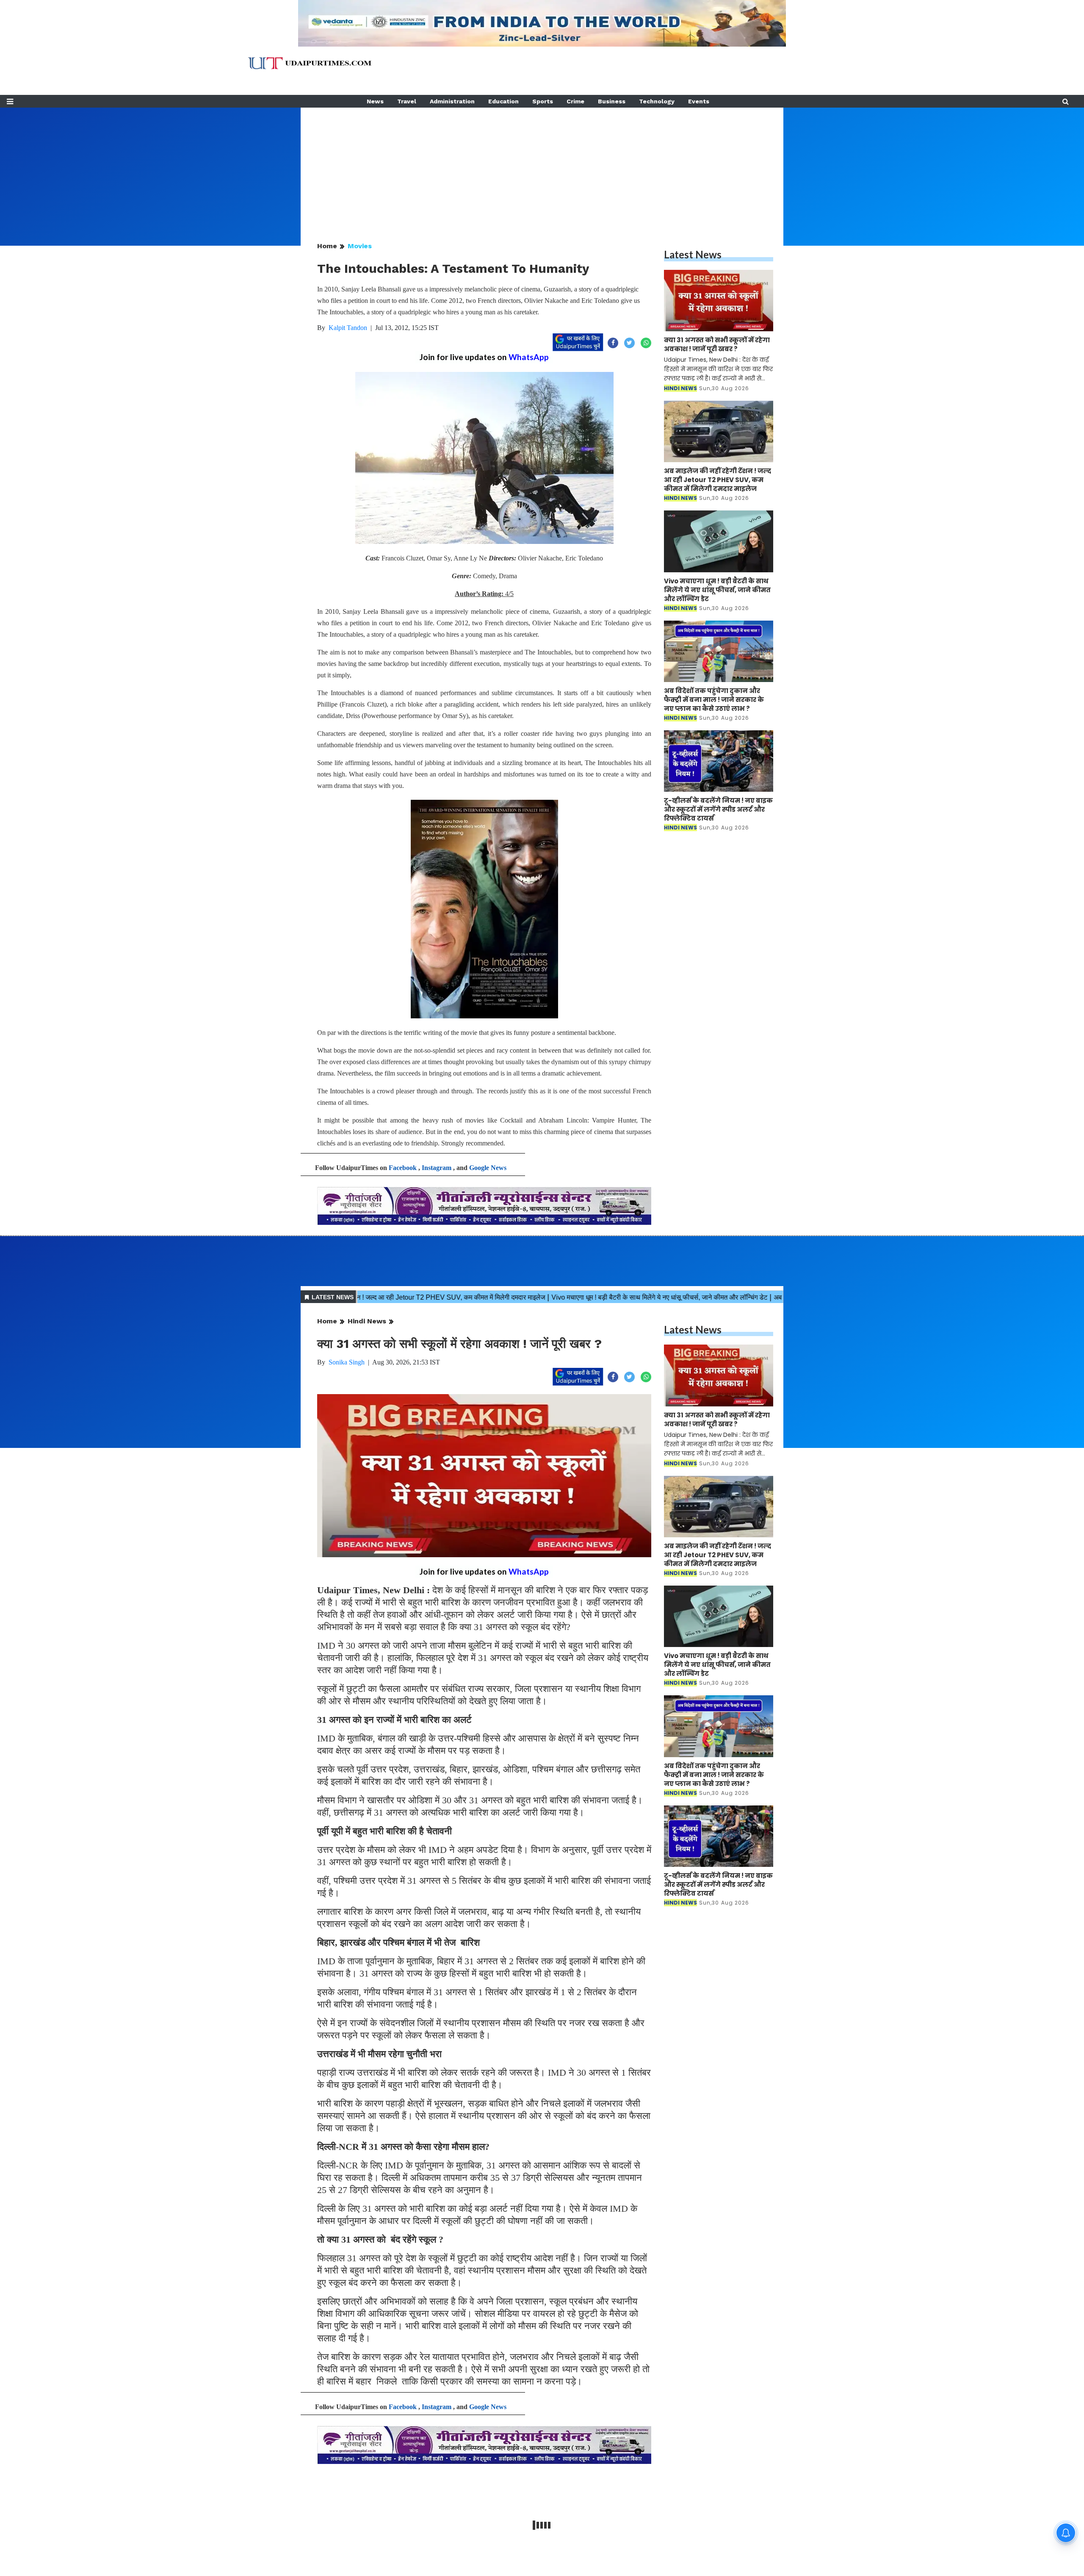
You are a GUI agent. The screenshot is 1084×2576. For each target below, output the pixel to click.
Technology (657, 101)
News (375, 101)
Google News (488, 1168)
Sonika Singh (347, 1362)
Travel (407, 101)
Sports (543, 101)
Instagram (437, 1168)
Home (327, 246)
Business (612, 101)
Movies (360, 246)
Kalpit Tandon (348, 328)
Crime (575, 101)
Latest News (693, 254)
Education (503, 101)
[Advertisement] (542, 167)
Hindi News (367, 1321)
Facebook (403, 1168)
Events (699, 101)
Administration (452, 101)
